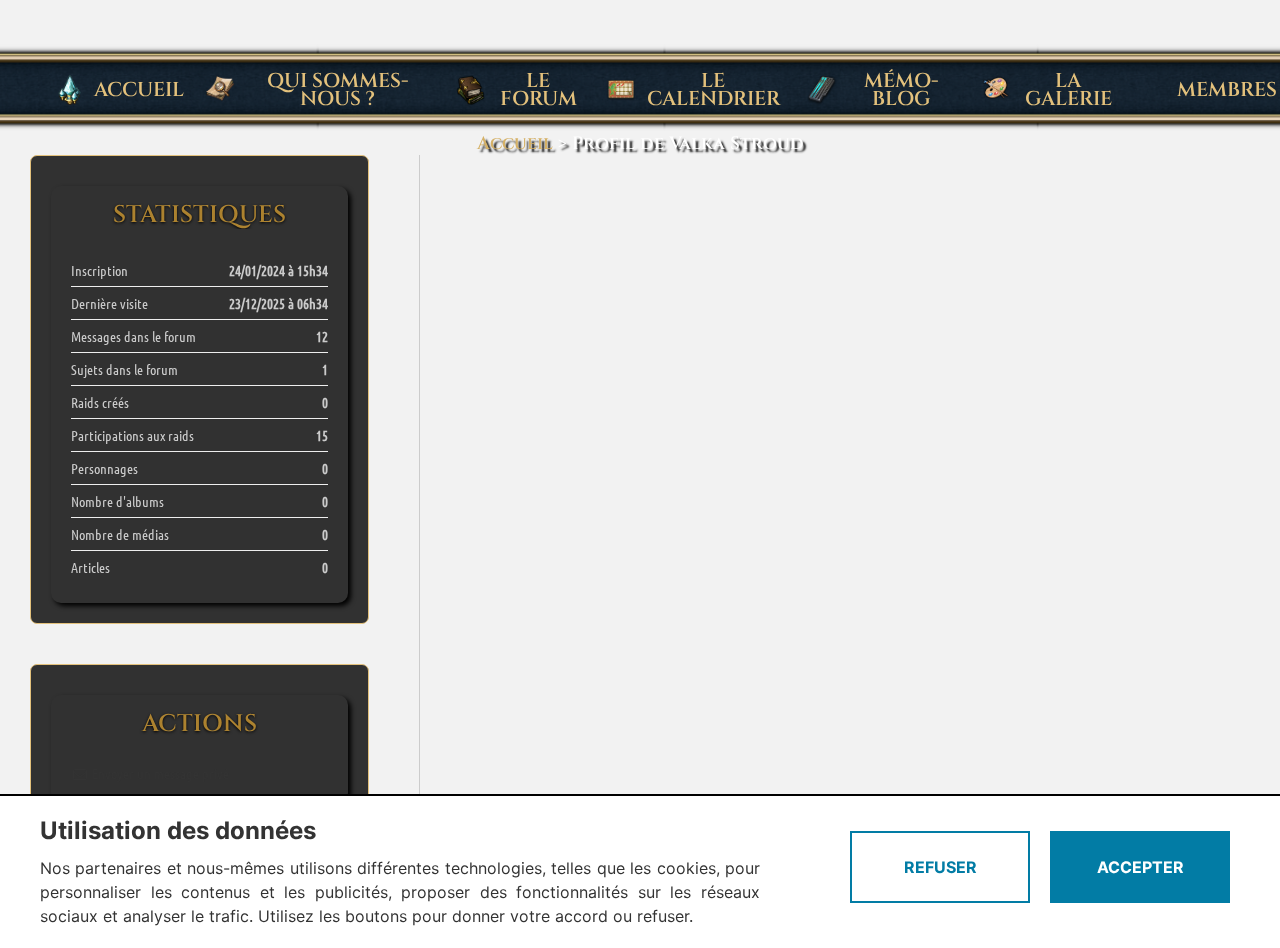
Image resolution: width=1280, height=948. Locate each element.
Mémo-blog (901, 89)
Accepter (1140, 867)
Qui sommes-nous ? (338, 89)
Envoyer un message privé (159, 773)
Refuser (940, 867)
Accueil (139, 89)
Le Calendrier (713, 89)
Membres (1227, 89)
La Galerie (1068, 89)
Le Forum (538, 89)
